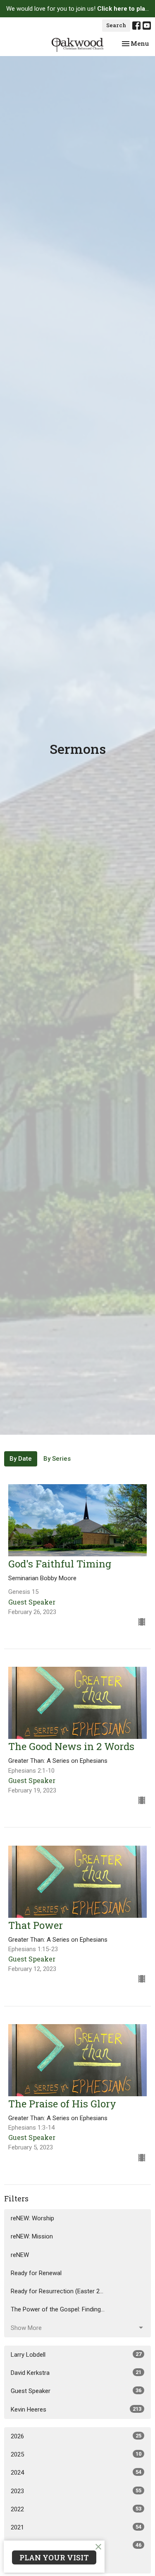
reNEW (20, 2255)
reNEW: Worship (32, 2218)
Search (116, 25)
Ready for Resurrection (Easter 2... (57, 2291)
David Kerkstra (76, 2373)
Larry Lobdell (76, 2355)
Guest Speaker (76, 2391)
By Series (57, 1459)
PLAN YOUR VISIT (54, 2557)
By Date (21, 1459)
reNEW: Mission (32, 2236)
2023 (76, 2491)
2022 (76, 2509)
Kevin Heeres (76, 2409)
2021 (76, 2527)
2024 (76, 2473)
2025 (76, 2454)
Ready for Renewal (36, 2273)
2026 (76, 2436)
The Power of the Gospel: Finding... (58, 2309)
